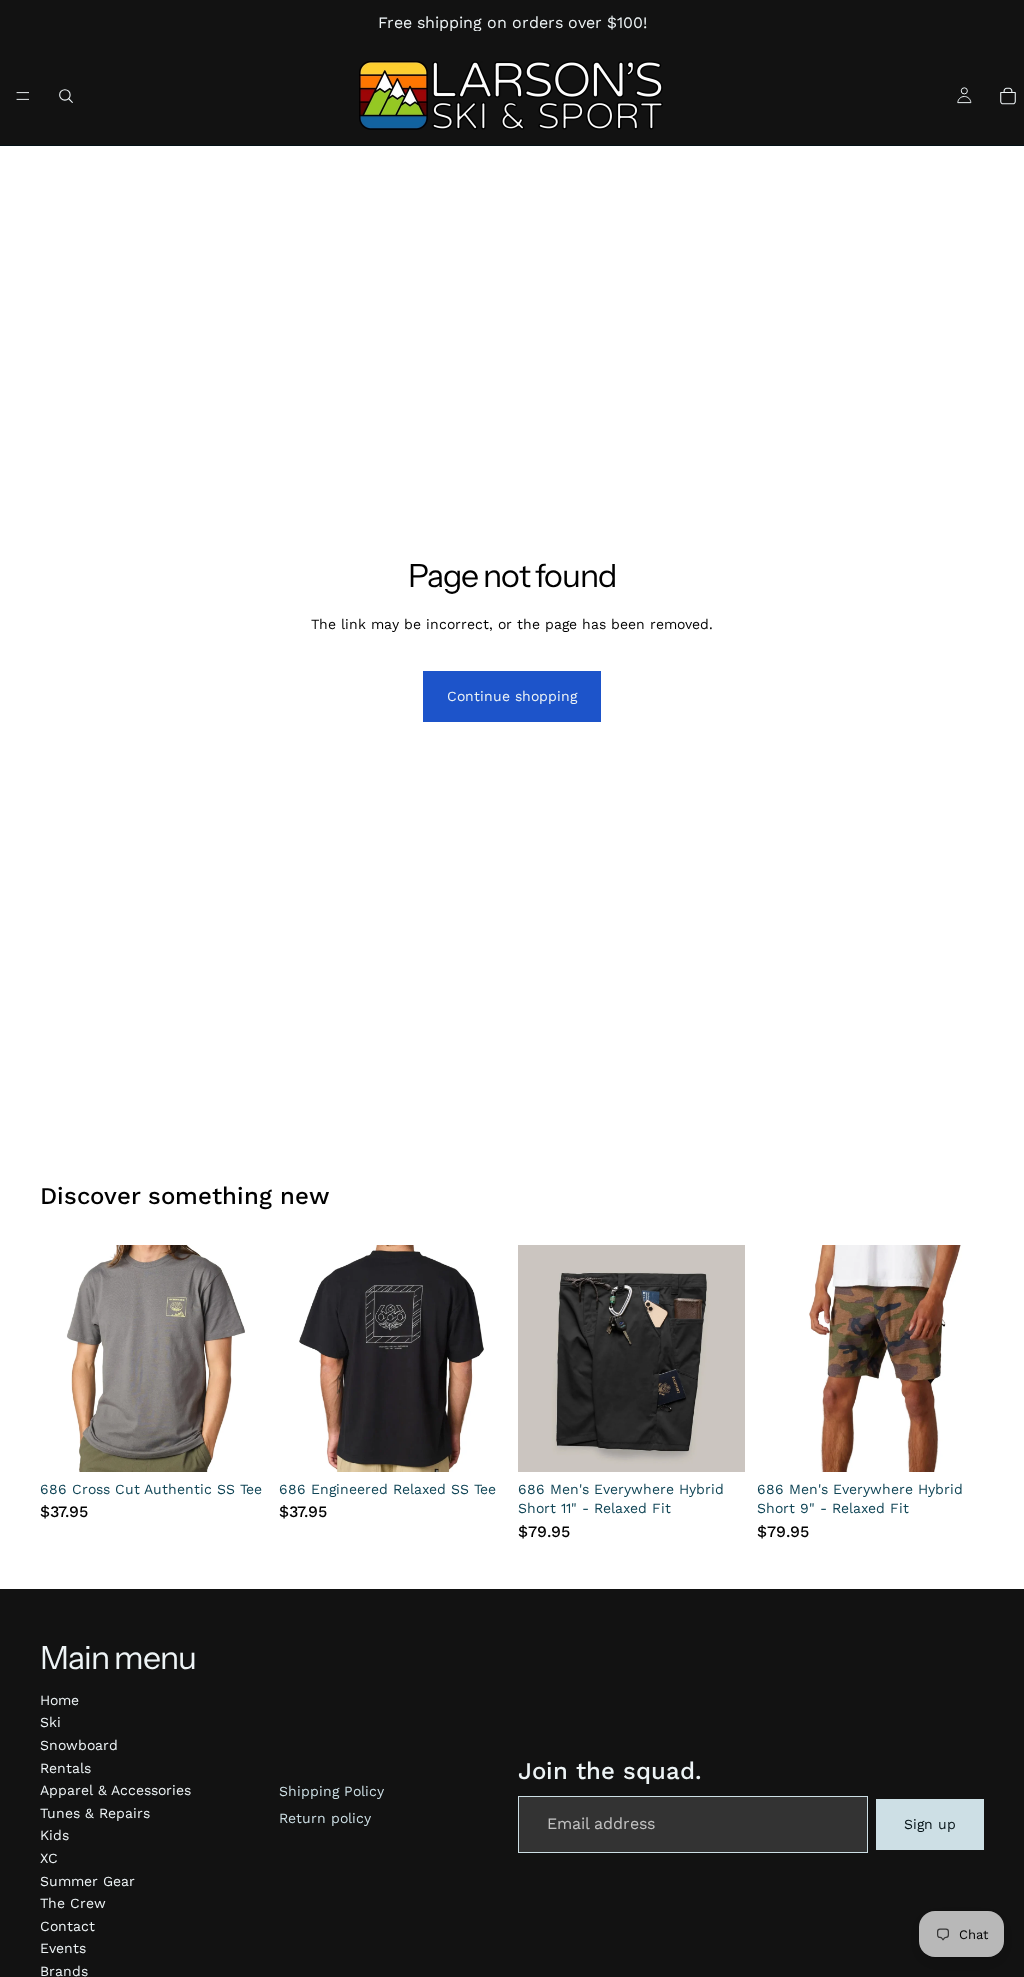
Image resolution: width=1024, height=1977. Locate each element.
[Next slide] (245, 1358)
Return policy (325, 1818)
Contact (67, 1926)
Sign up (930, 1824)
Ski (50, 1722)
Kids (54, 1835)
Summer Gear (87, 1881)
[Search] (66, 96)
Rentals (65, 1768)
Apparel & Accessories (115, 1790)
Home (59, 1700)
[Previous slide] (62, 1358)
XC (49, 1858)
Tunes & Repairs (95, 1813)
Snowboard (79, 1745)
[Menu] (23, 96)
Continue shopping (512, 696)
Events (63, 1948)
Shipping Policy (331, 1791)
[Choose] (236, 1441)
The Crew (73, 1903)
